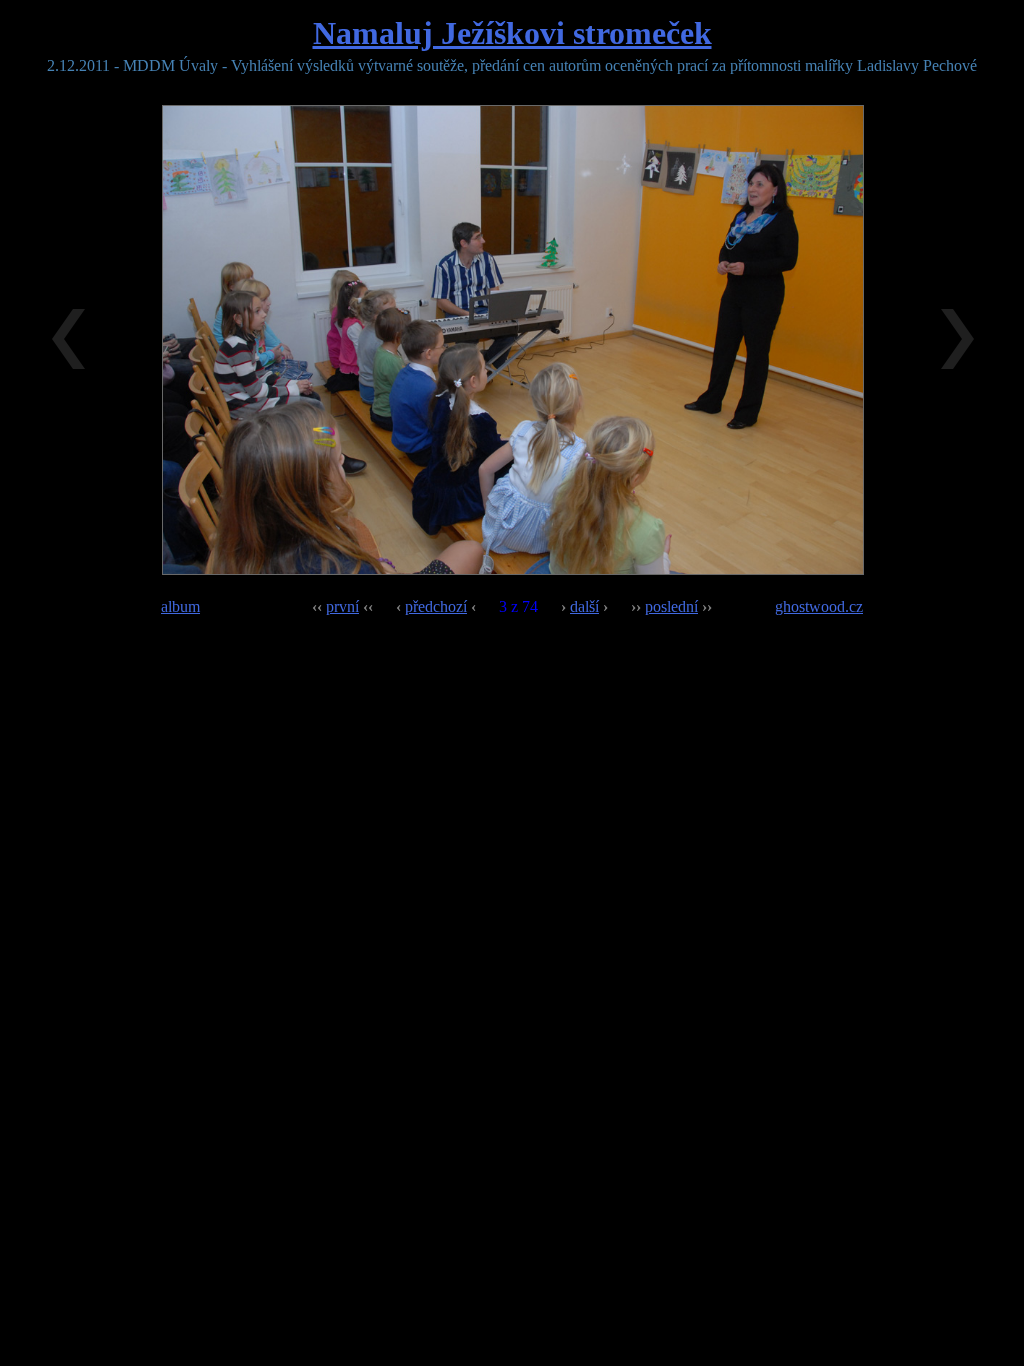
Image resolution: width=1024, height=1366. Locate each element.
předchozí (436, 606)
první (342, 606)
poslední (671, 606)
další (584, 606)
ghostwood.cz (819, 606)
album (180, 606)
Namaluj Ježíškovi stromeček (512, 33)
